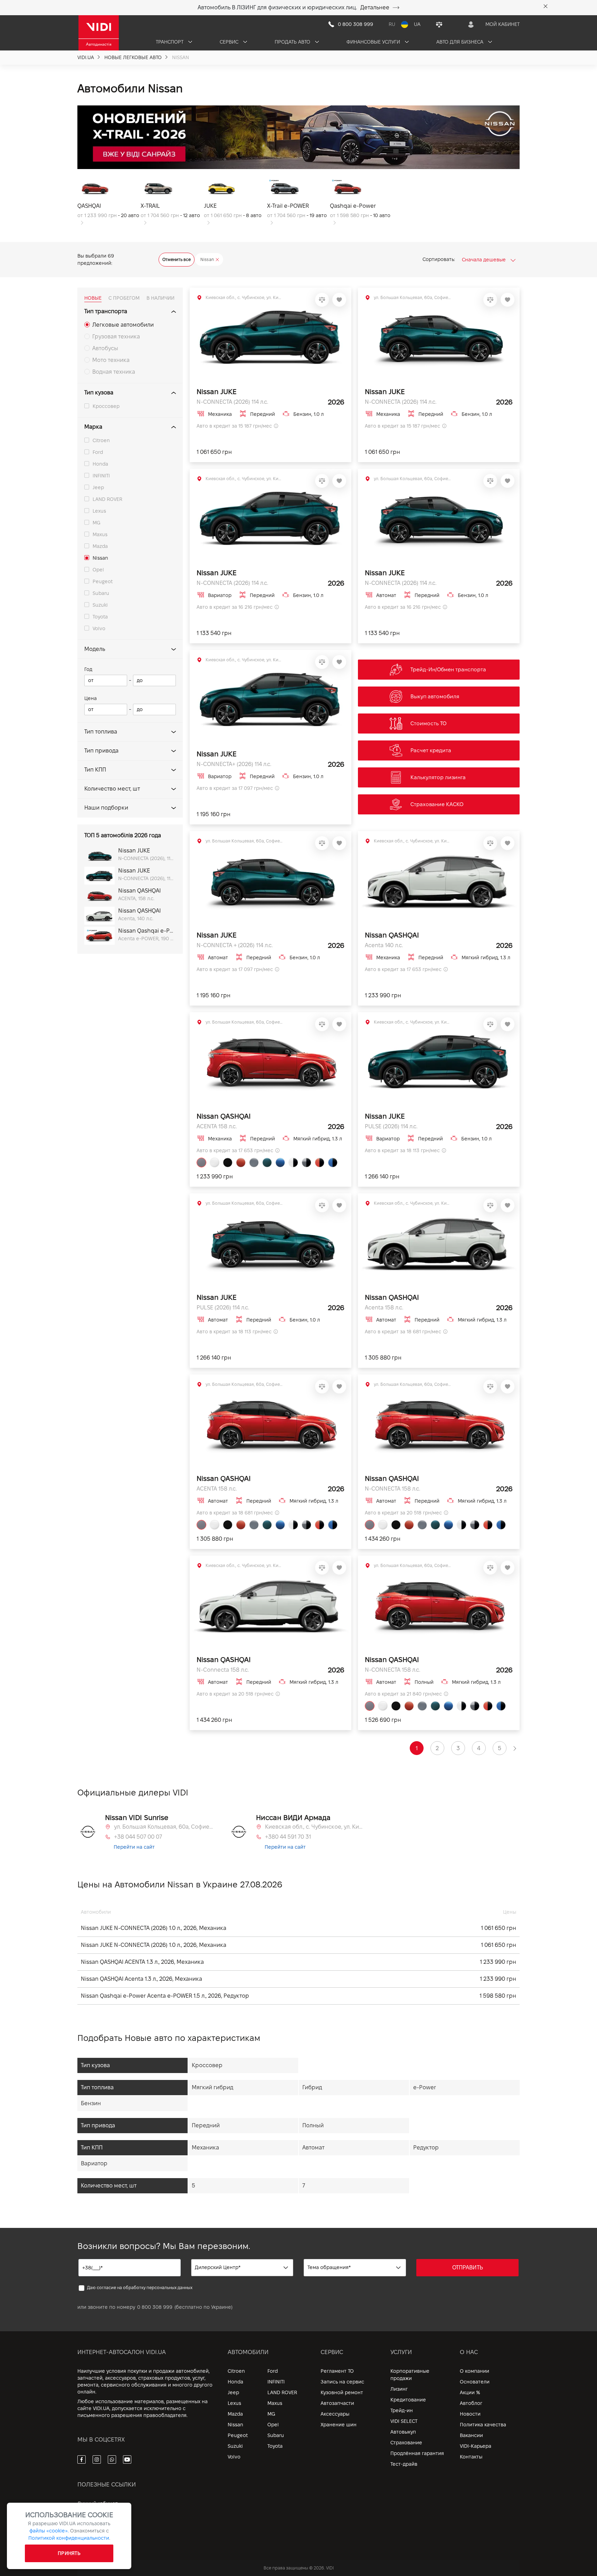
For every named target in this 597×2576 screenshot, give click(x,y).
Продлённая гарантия (417, 2453)
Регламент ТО (337, 2371)
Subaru (101, 593)
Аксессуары (335, 2414)
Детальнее (375, 7)
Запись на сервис (342, 2382)
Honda (100, 464)
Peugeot (103, 581)
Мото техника (111, 360)
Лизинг (399, 2389)
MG (96, 523)
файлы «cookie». (49, 2531)
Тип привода (101, 751)
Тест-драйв (404, 2464)
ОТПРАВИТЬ (468, 2267)
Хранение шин (339, 2425)
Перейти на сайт (134, 1847)
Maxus (100, 534)
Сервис (230, 42)
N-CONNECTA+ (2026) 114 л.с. (234, 764)
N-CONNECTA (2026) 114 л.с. (232, 402)
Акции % (470, 2392)
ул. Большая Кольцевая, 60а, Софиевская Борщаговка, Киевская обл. (164, 1827)
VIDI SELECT (404, 2421)
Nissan (100, 558)
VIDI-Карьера (476, 2446)
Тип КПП (95, 770)
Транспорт (170, 42)
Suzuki (100, 605)
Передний (206, 2125)
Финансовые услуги (374, 42)
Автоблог (471, 2403)
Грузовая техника (116, 337)
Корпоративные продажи (410, 2375)
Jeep (98, 487)
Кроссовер (106, 406)
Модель (95, 649)
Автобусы (105, 348)
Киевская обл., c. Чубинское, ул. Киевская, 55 (315, 1827)
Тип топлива (101, 732)
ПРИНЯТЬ (69, 2553)
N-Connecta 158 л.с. (223, 1670)
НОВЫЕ (93, 298)
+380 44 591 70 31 (288, 1837)
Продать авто (293, 42)
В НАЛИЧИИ (160, 298)
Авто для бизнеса (461, 42)
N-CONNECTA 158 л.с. (392, 1489)
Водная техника (114, 372)
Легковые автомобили (123, 325)
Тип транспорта (106, 311)
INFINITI (101, 476)
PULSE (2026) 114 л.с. (391, 1126)
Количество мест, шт (112, 789)
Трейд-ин (402, 2410)
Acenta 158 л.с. (384, 1308)
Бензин (91, 2103)
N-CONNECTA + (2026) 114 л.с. (235, 945)
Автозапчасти (337, 2403)
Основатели (475, 2382)
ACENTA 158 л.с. (217, 1126)
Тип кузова (99, 393)
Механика (205, 2148)
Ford (98, 452)
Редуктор (426, 2148)
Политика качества (483, 2425)
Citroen (101, 440)
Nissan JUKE (216, 392)
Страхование (406, 2443)
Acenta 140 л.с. (384, 945)
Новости (470, 2414)
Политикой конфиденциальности (69, 2538)
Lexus (99, 511)
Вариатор (94, 2163)
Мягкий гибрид (212, 2087)
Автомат (313, 2148)
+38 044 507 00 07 (138, 1837)
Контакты (471, 2457)
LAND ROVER (107, 499)
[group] (109, 202)
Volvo (99, 628)
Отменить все (177, 259)
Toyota (100, 617)
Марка (93, 427)
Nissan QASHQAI (392, 935)
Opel (98, 570)
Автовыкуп (403, 2432)
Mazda (100, 546)
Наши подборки (106, 808)
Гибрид (312, 2087)
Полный (313, 2125)
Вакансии (471, 2435)
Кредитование (408, 2400)
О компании (475, 2371)
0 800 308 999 (155, 2307)
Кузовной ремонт (342, 2392)
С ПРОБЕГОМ (124, 298)
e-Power (425, 2087)
